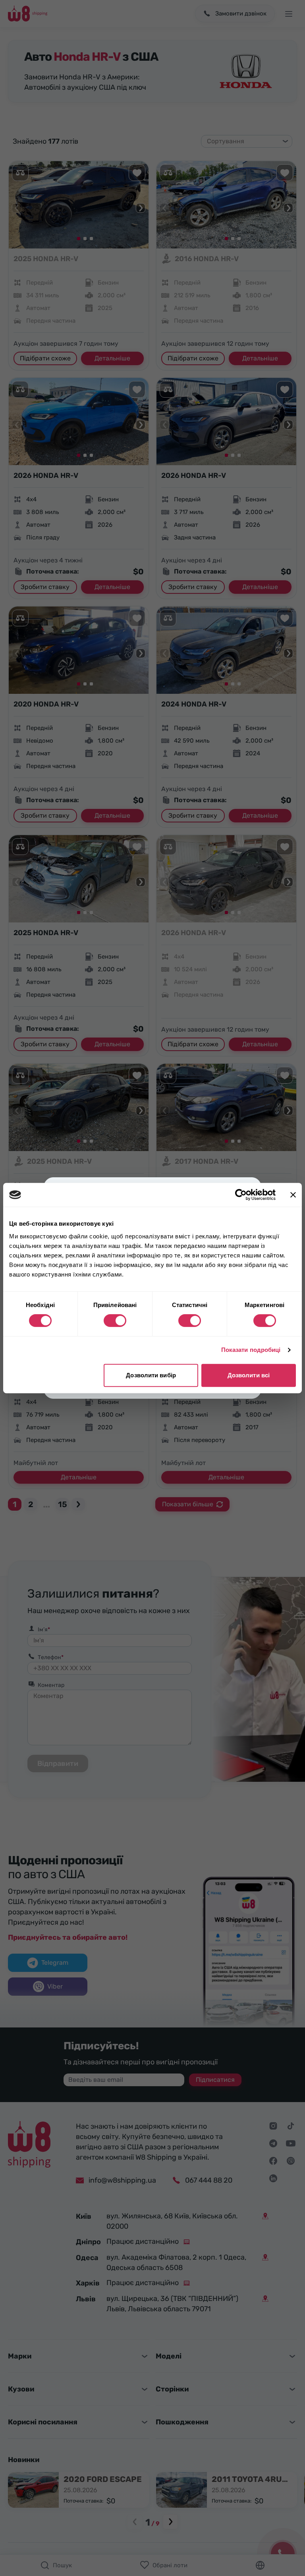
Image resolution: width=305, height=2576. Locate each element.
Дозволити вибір (151, 1375)
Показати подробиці (251, 1350)
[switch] (115, 1321)
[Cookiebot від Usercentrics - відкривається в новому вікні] (241, 1195)
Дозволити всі (249, 1375)
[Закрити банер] (293, 1195)
